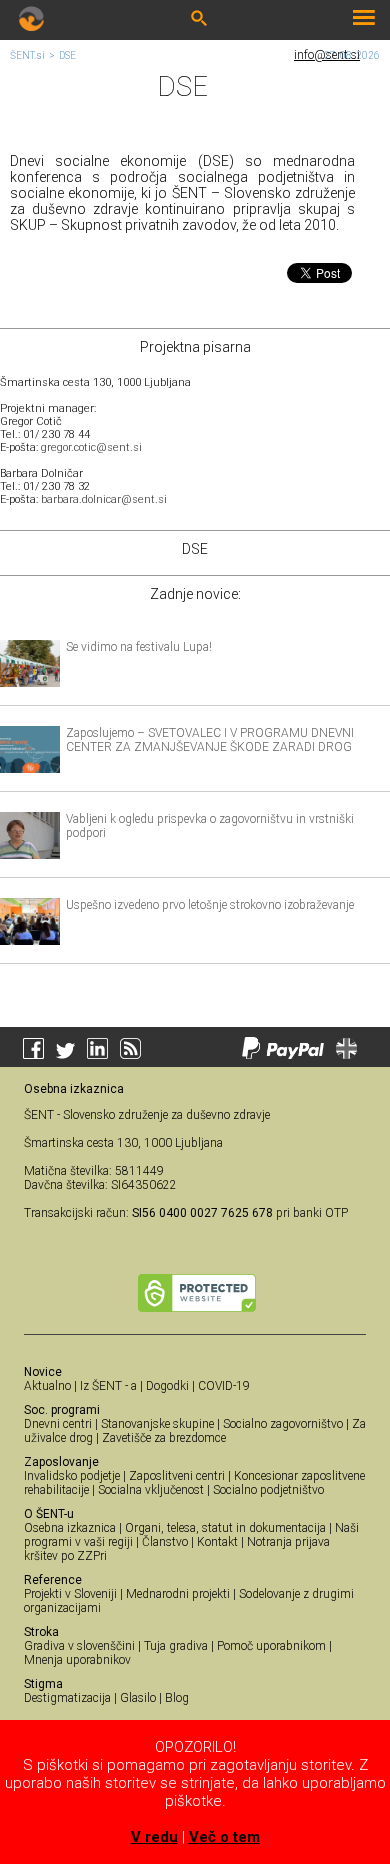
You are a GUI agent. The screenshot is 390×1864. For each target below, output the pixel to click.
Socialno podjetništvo (268, 1490)
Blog (177, 1698)
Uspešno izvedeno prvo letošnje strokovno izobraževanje (210, 905)
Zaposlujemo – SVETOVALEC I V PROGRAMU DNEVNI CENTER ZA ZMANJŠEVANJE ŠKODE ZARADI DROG (210, 740)
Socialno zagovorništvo (283, 1424)
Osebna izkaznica (70, 1528)
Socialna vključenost (151, 1490)
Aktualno (47, 1386)
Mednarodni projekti (178, 1594)
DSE (67, 55)
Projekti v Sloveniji (70, 1594)
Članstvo (165, 1542)
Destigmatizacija (67, 1698)
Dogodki (167, 1386)
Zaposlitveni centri (177, 1476)
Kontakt (217, 1542)
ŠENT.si (27, 55)
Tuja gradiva (176, 1646)
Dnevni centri (58, 1424)
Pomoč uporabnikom (271, 1646)
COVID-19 (224, 1386)
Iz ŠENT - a (108, 1386)
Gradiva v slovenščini (79, 1646)
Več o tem (224, 1837)
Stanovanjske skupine (157, 1424)
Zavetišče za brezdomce (164, 1438)
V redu (154, 1837)
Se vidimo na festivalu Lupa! (139, 647)
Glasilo (138, 1698)
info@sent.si (327, 55)
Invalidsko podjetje (72, 1476)
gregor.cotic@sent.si (91, 447)
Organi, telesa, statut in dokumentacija (225, 1528)
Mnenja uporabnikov (77, 1660)
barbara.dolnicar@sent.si (104, 499)
